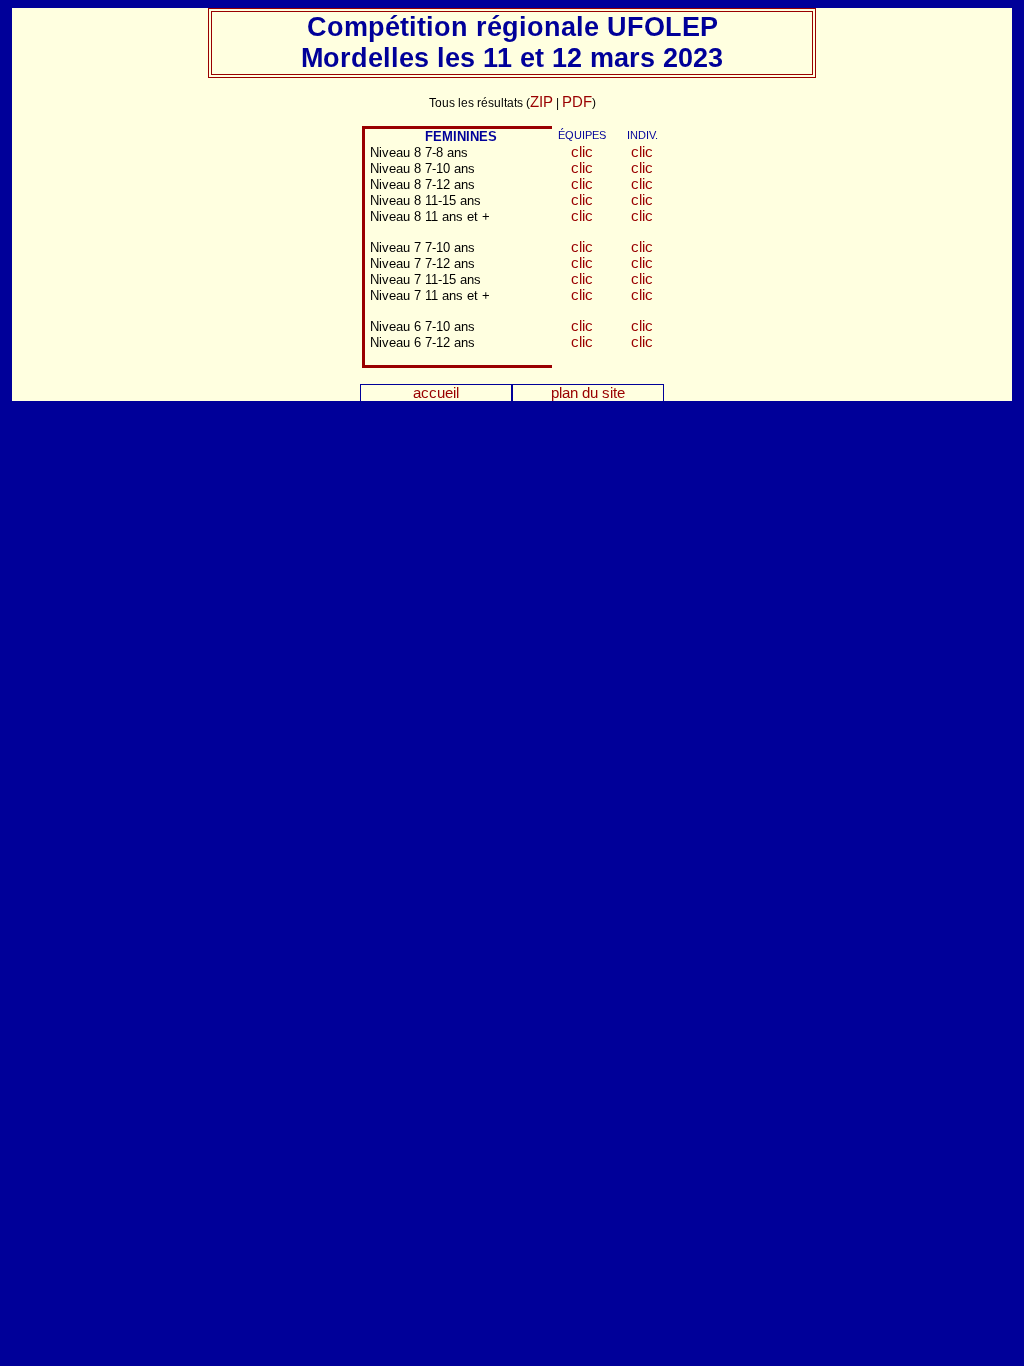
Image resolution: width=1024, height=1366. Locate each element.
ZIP (541, 102)
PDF (577, 102)
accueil (436, 393)
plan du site (588, 393)
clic (582, 152)
